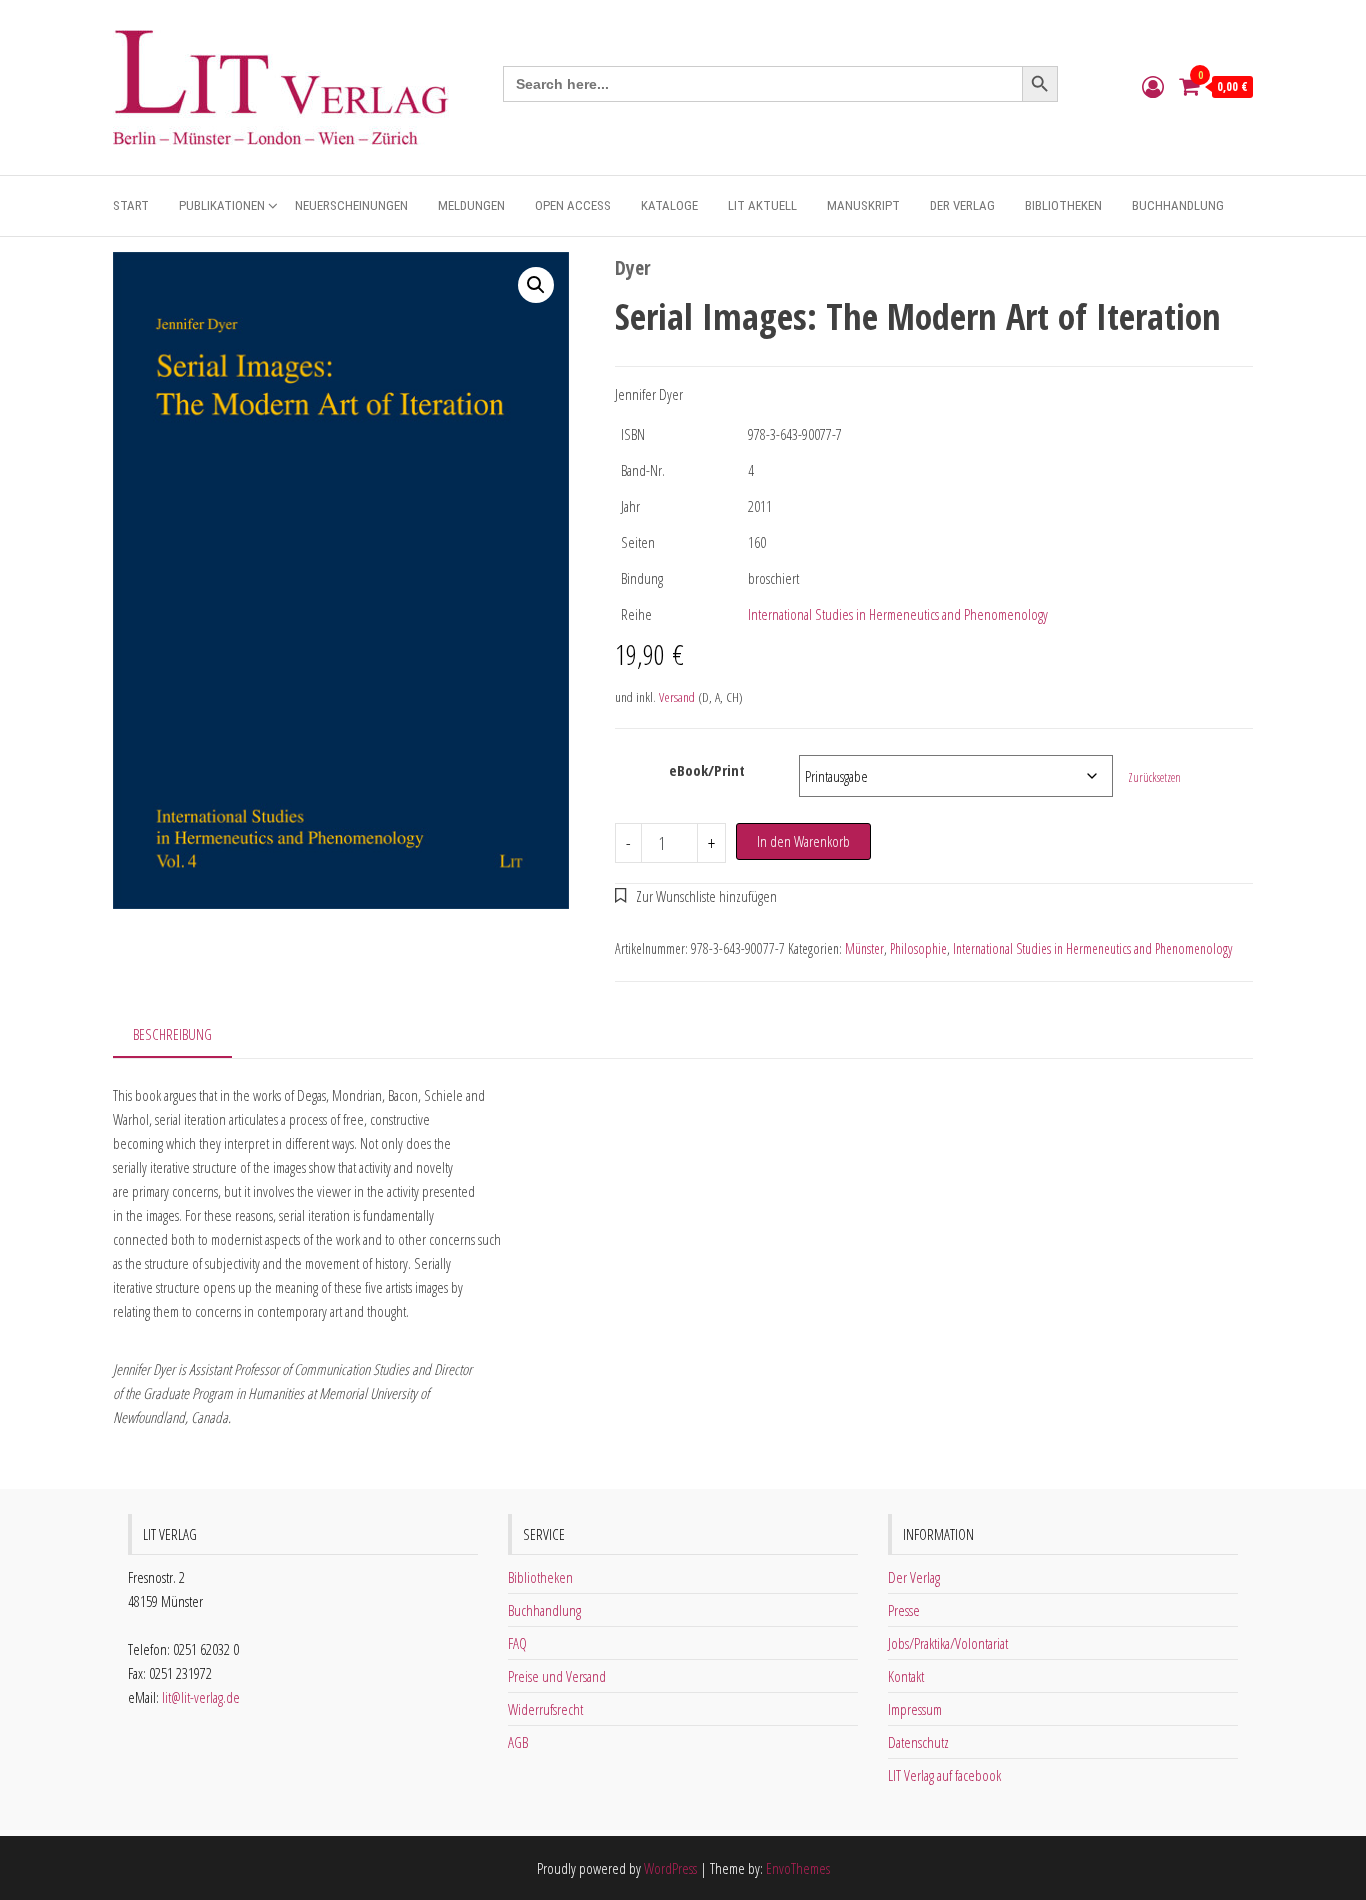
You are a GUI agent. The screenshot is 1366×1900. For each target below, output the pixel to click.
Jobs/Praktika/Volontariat (948, 1643)
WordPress (670, 1868)
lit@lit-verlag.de (201, 1697)
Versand (677, 697)
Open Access (573, 205)
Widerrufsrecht (545, 1709)
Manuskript (863, 205)
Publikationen (222, 205)
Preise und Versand (557, 1676)
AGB (518, 1742)
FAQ (517, 1643)
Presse (904, 1610)
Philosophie (918, 948)
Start (131, 205)
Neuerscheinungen (351, 205)
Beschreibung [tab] (172, 1034)
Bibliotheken (1063, 205)
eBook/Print (707, 770)
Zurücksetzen (1154, 777)
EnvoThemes (798, 1868)
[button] (536, 285)
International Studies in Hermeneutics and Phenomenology (898, 614)
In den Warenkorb (803, 841)
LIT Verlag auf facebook (944, 1775)
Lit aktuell (762, 205)
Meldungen (471, 205)
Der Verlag (962, 205)
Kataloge (669, 205)
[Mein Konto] (1153, 86)
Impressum (915, 1709)
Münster (864, 948)
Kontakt (906, 1676)
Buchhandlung (1178, 205)
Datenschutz (918, 1742)
